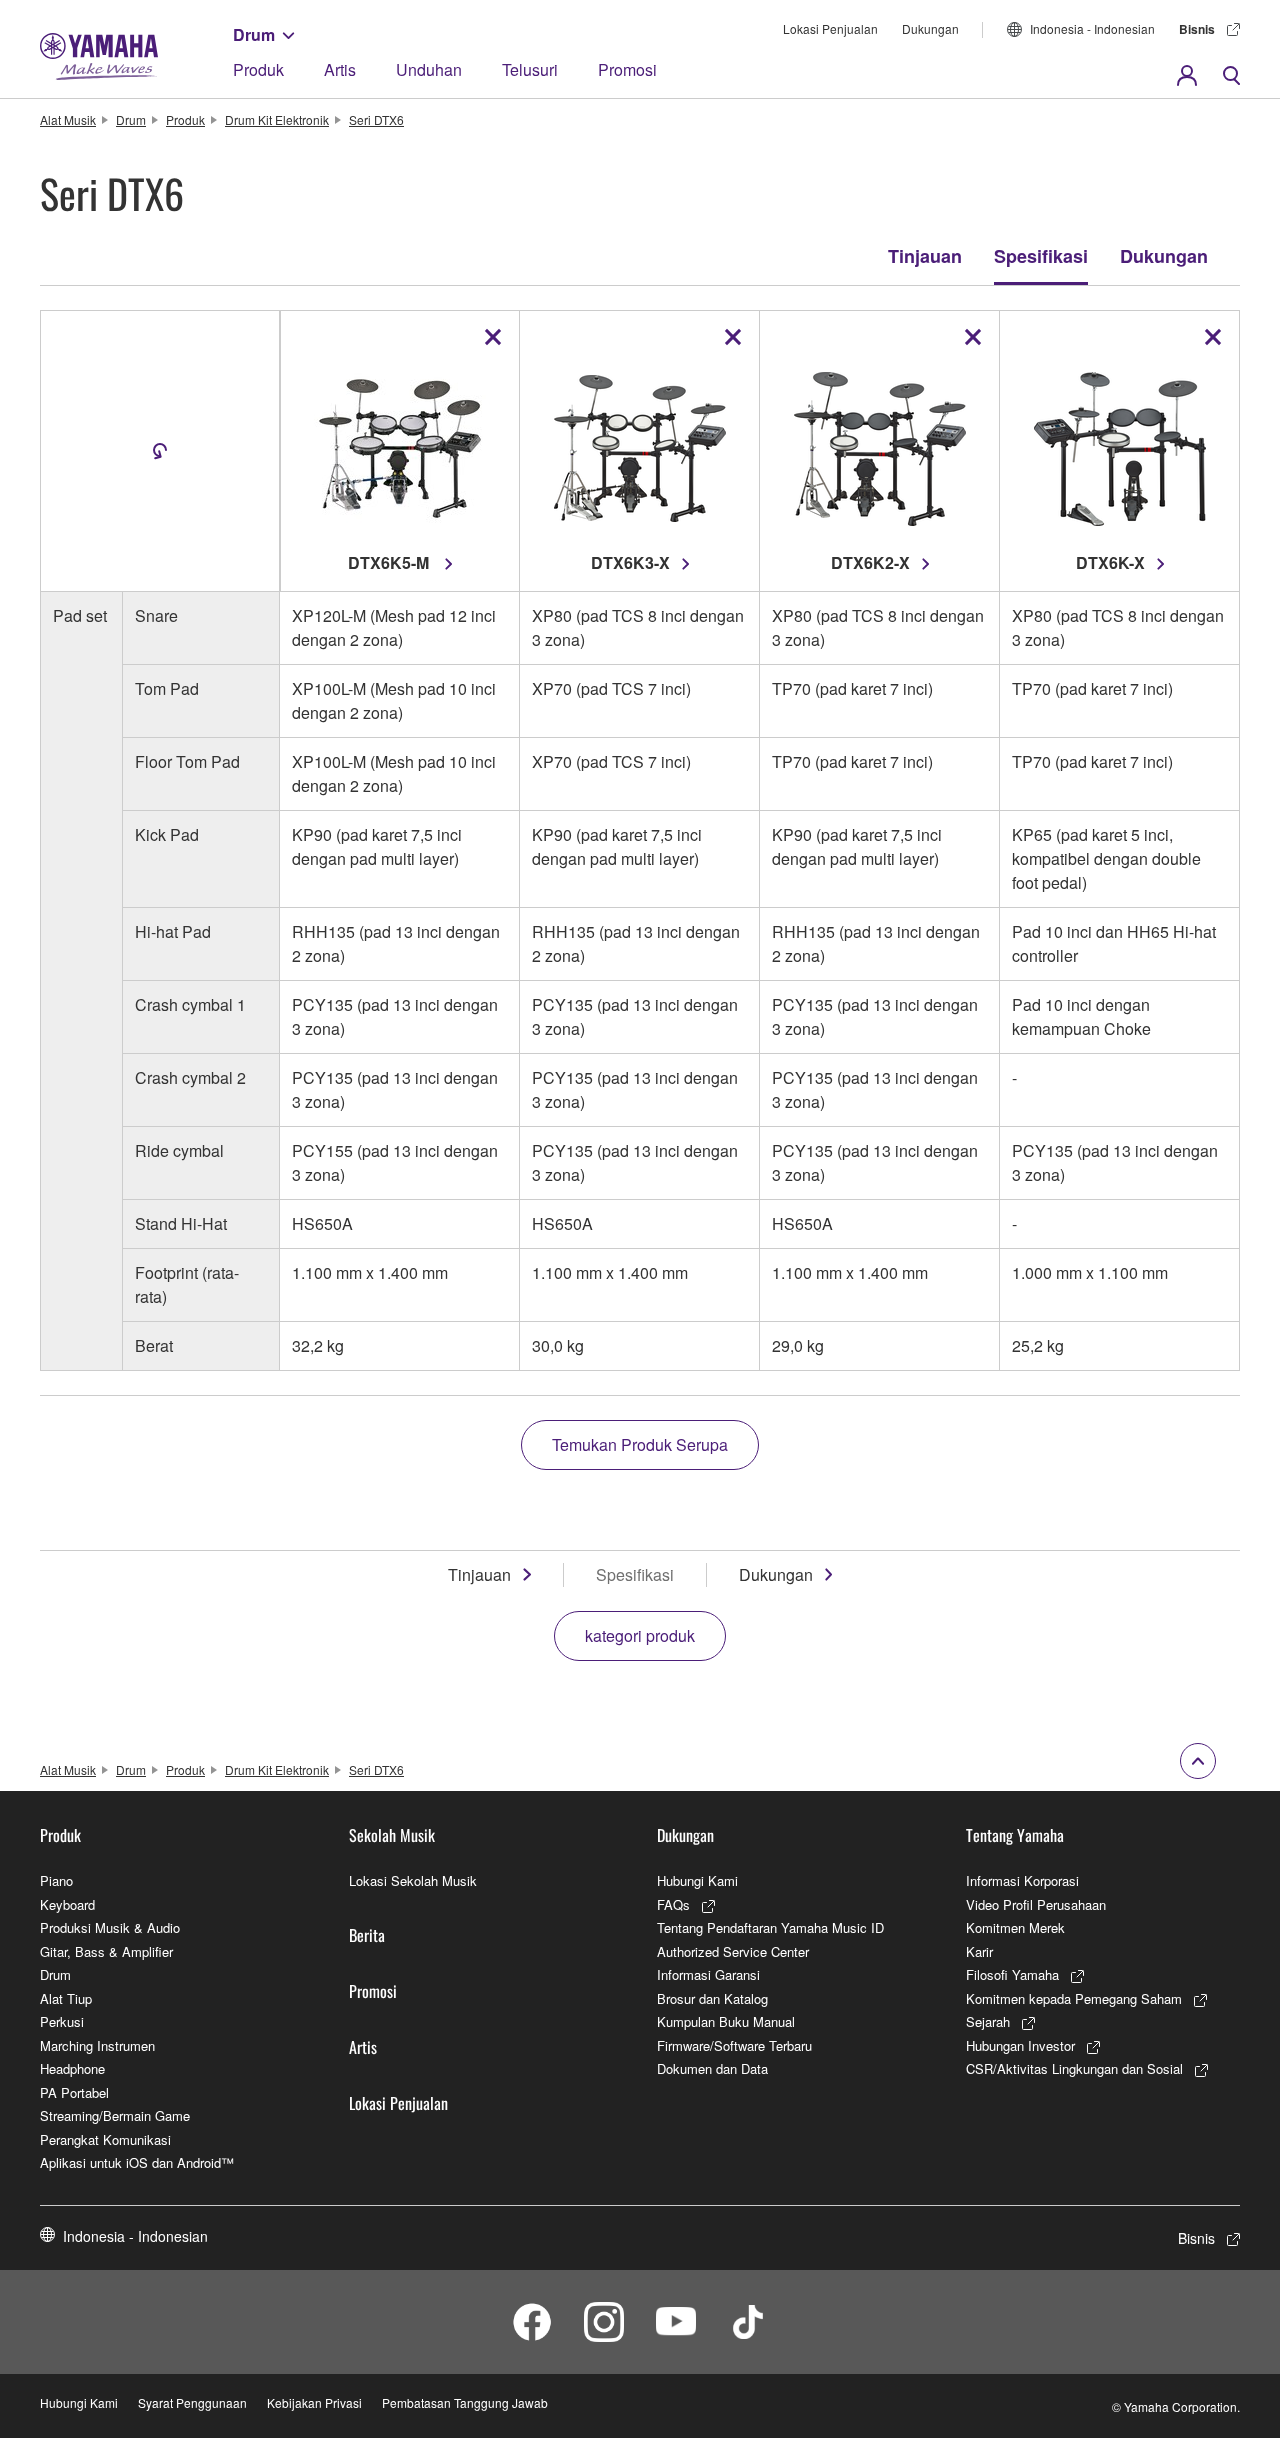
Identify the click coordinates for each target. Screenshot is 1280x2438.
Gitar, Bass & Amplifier (106, 1951)
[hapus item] (493, 337)
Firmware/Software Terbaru (734, 2045)
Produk (258, 69)
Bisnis (1197, 29)
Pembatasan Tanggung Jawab (465, 2402)
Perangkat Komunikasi (105, 2139)
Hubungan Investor (1020, 2045)
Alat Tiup (66, 1998)
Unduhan (429, 69)
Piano (56, 1880)
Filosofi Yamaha (1012, 1974)
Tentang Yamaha (1015, 1835)
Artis (340, 69)
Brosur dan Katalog (712, 1998)
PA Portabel (74, 2092)
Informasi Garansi (708, 1974)
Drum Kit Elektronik (277, 119)
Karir (979, 1951)
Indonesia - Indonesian (1092, 28)
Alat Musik (68, 119)
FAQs (673, 1904)
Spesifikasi (1041, 256)
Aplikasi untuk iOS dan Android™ (137, 2162)
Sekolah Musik (392, 1835)
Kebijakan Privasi (314, 2402)
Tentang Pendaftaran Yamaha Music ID (770, 1927)
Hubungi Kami (697, 1880)
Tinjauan (925, 256)
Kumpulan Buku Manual (726, 2021)
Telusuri (530, 69)
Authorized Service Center (733, 1951)
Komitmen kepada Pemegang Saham (1074, 1998)
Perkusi (62, 2021)
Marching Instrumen (97, 2045)
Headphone (72, 2068)
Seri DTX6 (376, 119)
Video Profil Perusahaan (1036, 1904)
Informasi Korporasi (1022, 1880)
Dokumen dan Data (712, 2068)
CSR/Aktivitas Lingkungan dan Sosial (1074, 2068)
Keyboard (67, 1904)
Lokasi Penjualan (830, 28)
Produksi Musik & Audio (110, 1927)
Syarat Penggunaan (192, 2402)
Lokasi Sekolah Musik (413, 1880)
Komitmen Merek (1015, 1927)
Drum (254, 34)
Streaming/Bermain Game (115, 2115)
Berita (367, 1935)
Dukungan (930, 28)
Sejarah (988, 2021)
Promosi (627, 69)
